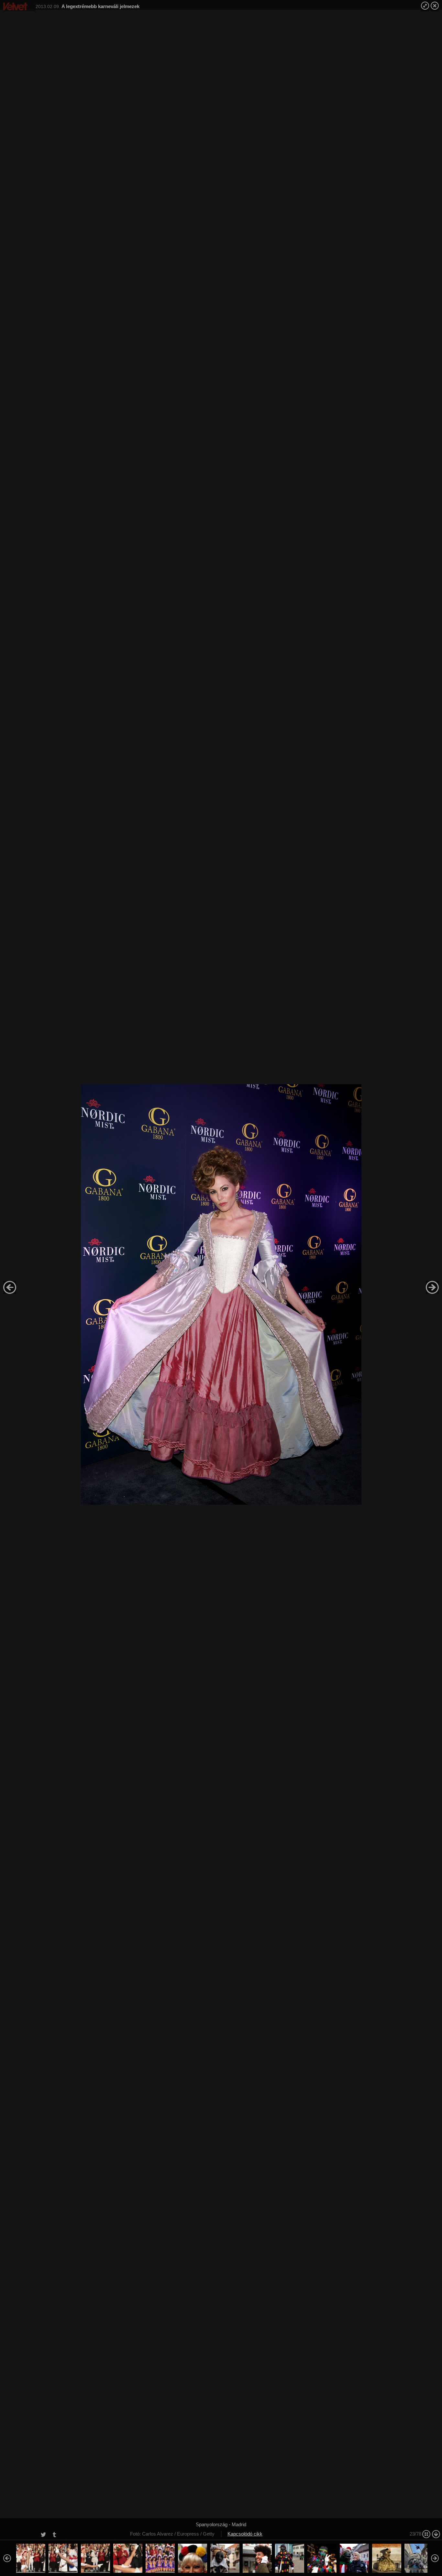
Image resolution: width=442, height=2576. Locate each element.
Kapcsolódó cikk (245, 2534)
